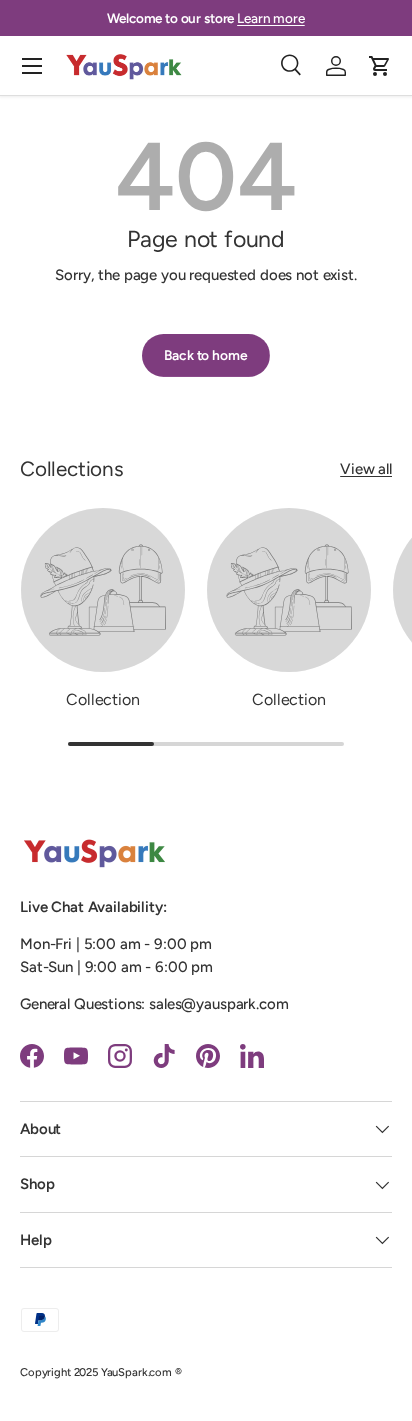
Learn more (271, 18)
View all (366, 469)
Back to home (205, 355)
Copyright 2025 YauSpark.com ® (101, 1372)
